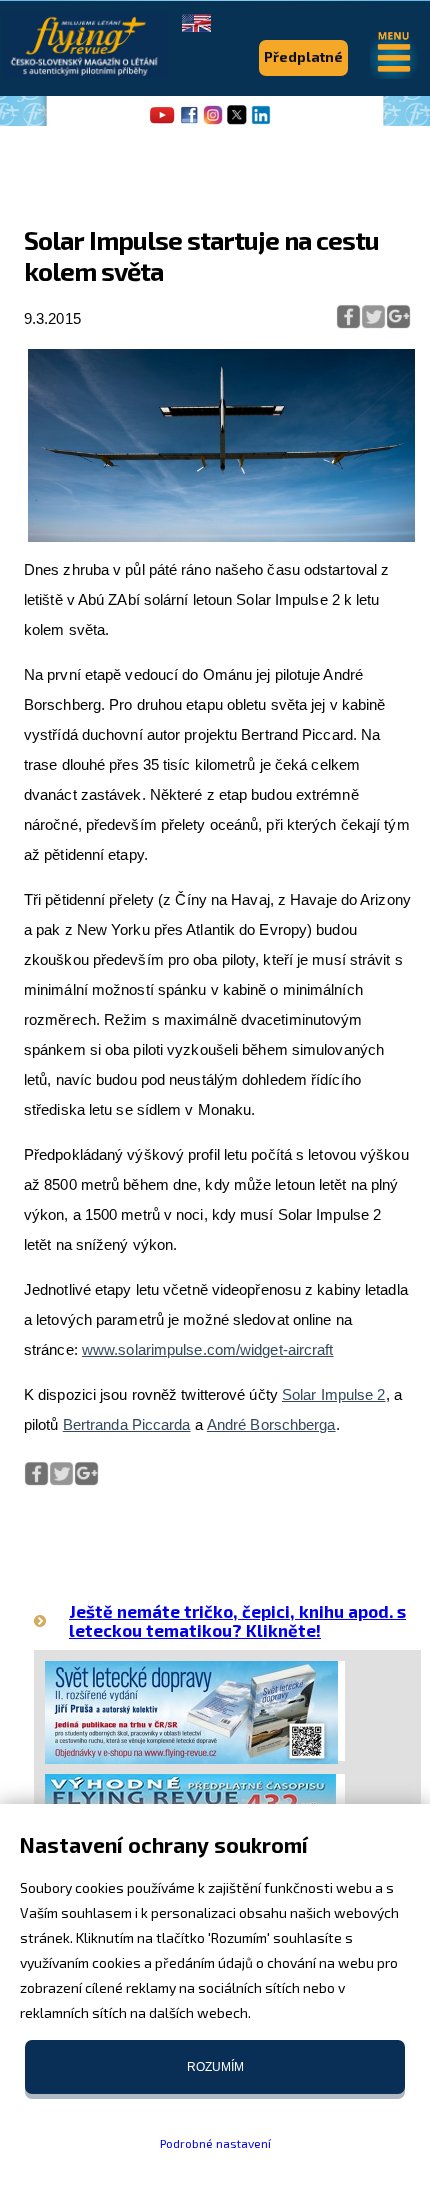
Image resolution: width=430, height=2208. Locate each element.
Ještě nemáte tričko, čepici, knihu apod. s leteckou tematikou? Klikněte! (237, 1620)
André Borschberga (271, 1424)
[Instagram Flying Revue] (213, 122)
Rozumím (215, 2067)
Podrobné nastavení (215, 2143)
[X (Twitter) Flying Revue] (237, 122)
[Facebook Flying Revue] (189, 122)
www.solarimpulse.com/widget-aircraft (208, 1349)
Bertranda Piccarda (127, 1424)
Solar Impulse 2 (334, 1394)
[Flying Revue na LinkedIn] (261, 122)
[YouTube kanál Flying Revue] (159, 122)
